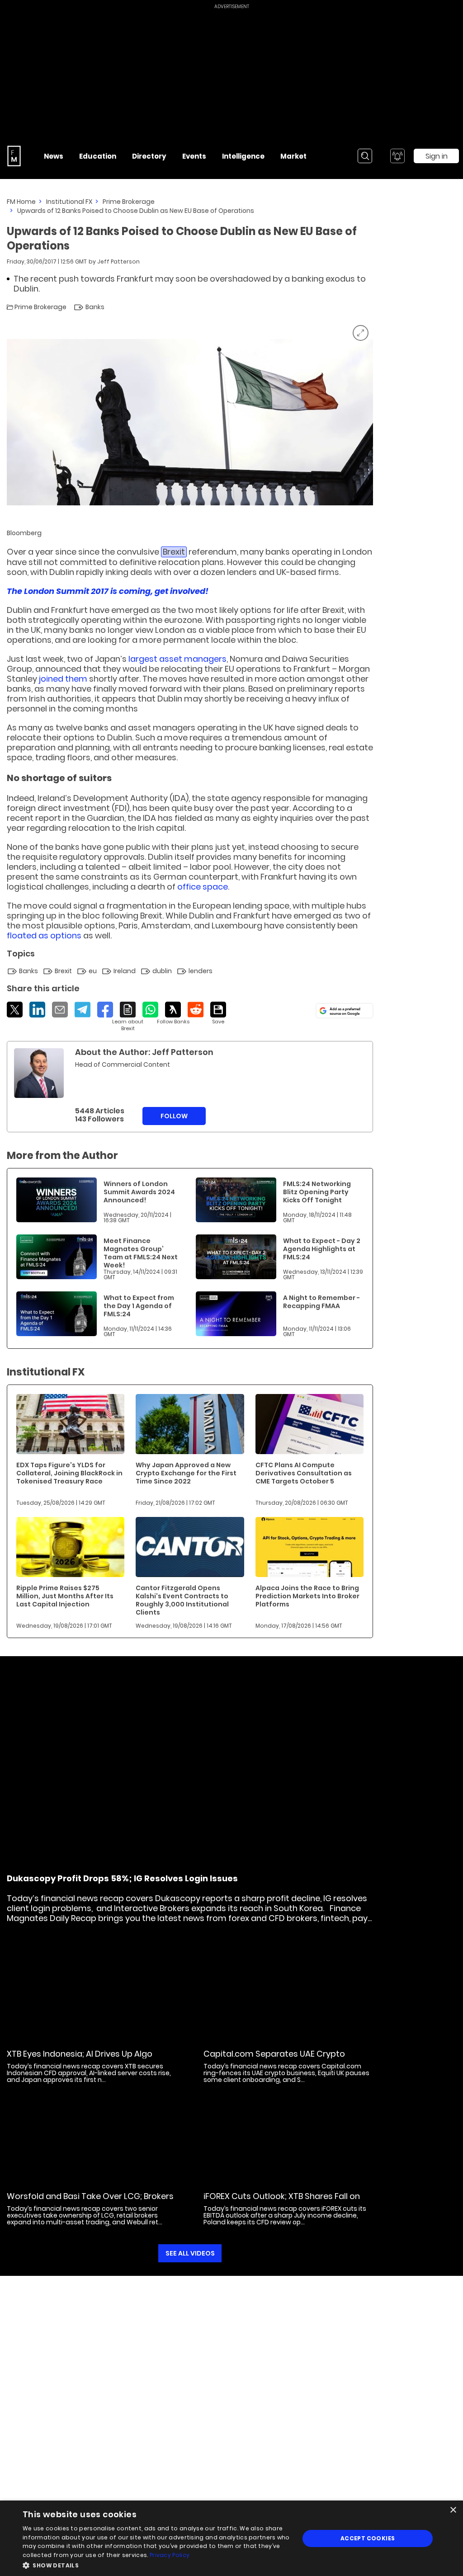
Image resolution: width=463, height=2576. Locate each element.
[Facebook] (105, 1010)
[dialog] (231, 2538)
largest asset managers (177, 659)
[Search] (365, 156)
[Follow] (173, 1013)
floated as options (44, 935)
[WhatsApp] (150, 1010)
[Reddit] (196, 1010)
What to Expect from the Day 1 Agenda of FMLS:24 (139, 1306)
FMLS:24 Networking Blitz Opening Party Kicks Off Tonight (317, 1192)
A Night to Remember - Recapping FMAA (321, 1302)
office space (203, 887)
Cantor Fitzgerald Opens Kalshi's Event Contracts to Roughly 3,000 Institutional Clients (182, 1600)
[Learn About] (128, 1017)
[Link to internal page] (39, 1073)
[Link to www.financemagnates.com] (57, 1200)
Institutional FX (69, 202)
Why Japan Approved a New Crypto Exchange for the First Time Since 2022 (186, 1473)
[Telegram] (83, 1010)
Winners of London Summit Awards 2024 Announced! (139, 1192)
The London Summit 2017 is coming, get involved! (108, 591)
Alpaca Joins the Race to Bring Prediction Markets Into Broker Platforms (307, 1596)
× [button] (453, 2510)
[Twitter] (15, 1010)
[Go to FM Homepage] (14, 156)
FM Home (21, 202)
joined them (63, 679)
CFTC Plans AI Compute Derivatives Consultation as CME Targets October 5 (304, 1473)
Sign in (437, 156)
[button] (157, 2564)
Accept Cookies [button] (368, 2538)
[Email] (60, 1010)
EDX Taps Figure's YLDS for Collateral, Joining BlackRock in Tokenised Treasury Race (69, 1473)
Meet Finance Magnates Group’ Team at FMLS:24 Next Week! (141, 1253)
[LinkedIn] (37, 1010)
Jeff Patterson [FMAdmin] (118, 261)
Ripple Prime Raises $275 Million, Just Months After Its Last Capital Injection (65, 1596)
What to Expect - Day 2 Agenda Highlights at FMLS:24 (322, 1249)
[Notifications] (397, 156)
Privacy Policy (170, 2555)
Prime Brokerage (129, 202)
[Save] (218, 1013)
